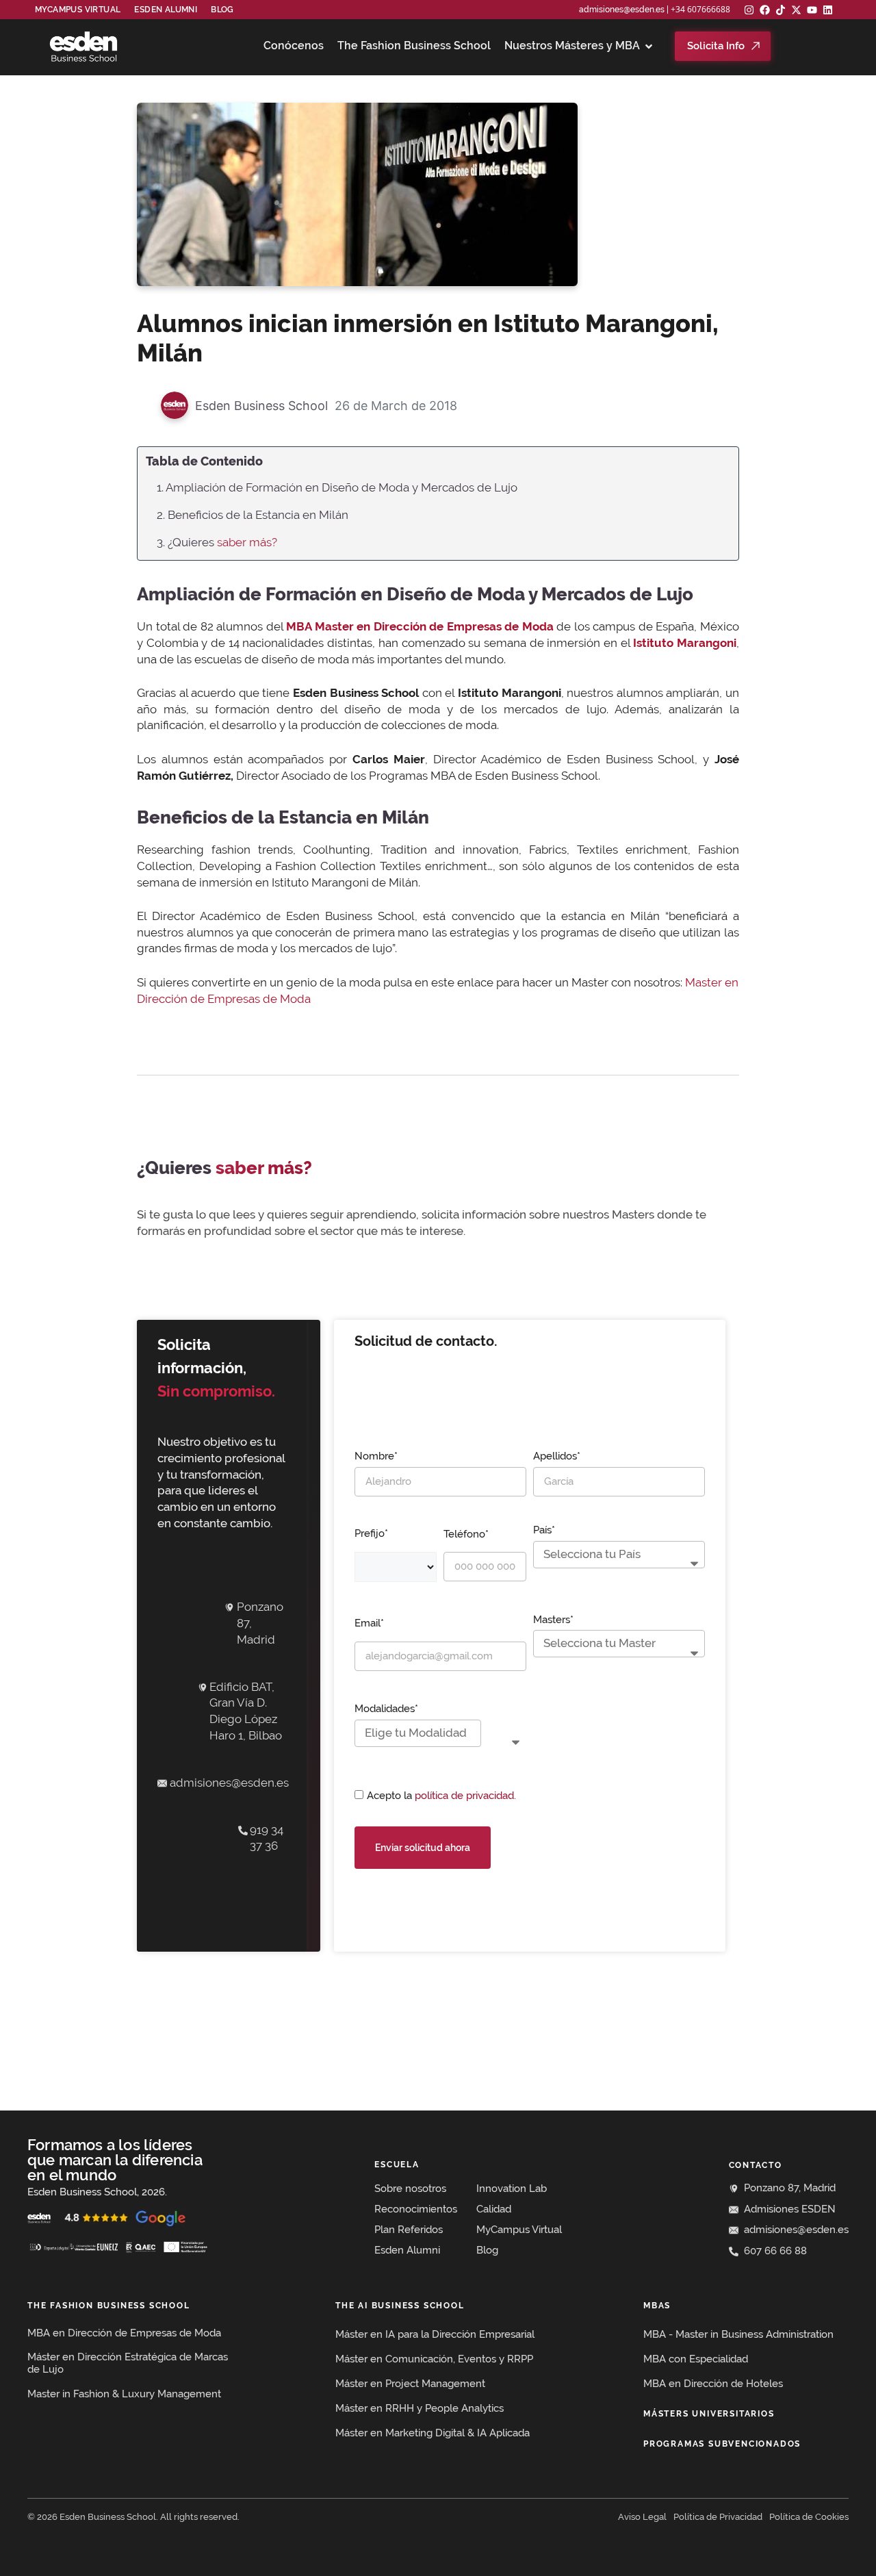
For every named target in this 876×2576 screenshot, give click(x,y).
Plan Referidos (409, 2230)
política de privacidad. (465, 1796)
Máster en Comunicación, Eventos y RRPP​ (434, 2359)
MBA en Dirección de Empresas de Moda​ (124, 2333)
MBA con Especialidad (696, 2359)
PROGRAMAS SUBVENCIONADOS (722, 2444)
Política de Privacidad (718, 2517)
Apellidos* (557, 1456)
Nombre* (376, 1456)
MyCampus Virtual (78, 10)
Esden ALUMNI (166, 10)
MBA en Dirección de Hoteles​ (713, 2384)
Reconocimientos (416, 2209)
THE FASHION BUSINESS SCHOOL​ (109, 2306)
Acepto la (441, 1796)
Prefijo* (371, 1533)
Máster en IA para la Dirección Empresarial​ (435, 2334)
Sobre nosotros (410, 2189)
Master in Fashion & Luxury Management (124, 2394)
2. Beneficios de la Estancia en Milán (253, 515)
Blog (222, 10)
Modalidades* (386, 1709)
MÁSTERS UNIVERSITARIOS (709, 2414)
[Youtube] (812, 10)
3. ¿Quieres (217, 542)
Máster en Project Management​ (410, 2384)
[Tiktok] (781, 10)
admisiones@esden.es (622, 10)
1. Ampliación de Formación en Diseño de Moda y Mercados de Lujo (337, 487)
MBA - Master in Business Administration (738, 2334)
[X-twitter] (796, 10)
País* (544, 1530)
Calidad (494, 2209)
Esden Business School (261, 406)
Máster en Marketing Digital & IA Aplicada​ (433, 2433)
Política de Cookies (809, 2517)
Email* (369, 1623)
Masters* (553, 1620)
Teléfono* (466, 1534)
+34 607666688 (700, 9)
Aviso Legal (642, 2517)
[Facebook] (765, 10)
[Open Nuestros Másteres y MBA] (649, 46)
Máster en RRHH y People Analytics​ (420, 2408)
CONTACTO (756, 2165)
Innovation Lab (512, 2189)
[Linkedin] (828, 10)
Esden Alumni (407, 2250)
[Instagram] (749, 10)
